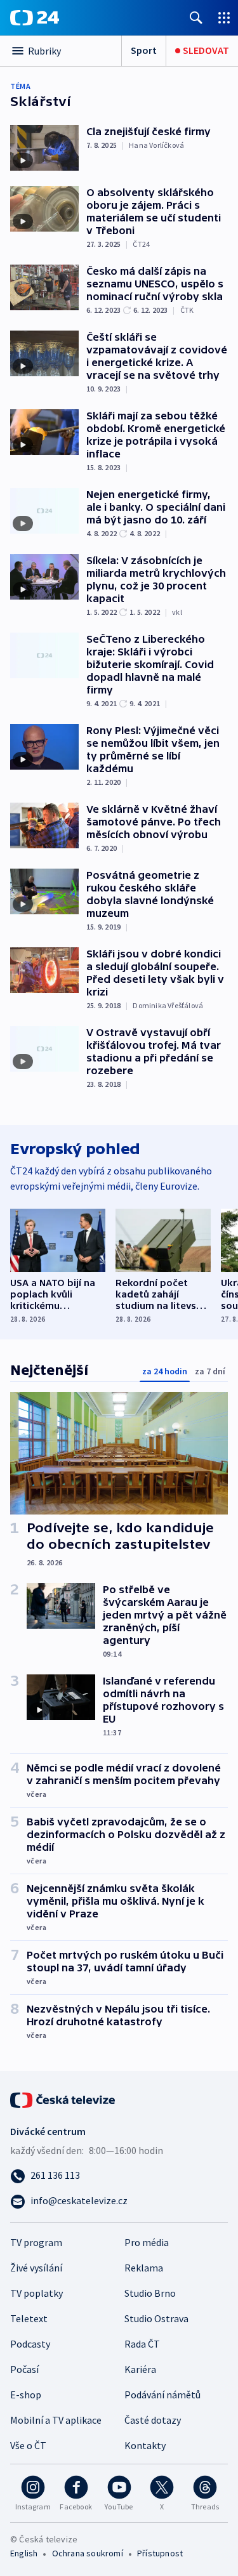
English (24, 2553)
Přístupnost (160, 2553)
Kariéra (140, 2369)
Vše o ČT (28, 2445)
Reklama (144, 2268)
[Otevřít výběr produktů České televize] (224, 17)
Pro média (147, 2242)
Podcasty (30, 2344)
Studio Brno (150, 2293)
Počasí (24, 2369)
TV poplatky (36, 2293)
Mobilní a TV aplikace (56, 2420)
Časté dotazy (153, 2420)
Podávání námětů (162, 2395)
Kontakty (145, 2445)
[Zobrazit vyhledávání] (196, 17)
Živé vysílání (36, 2268)
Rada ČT (142, 2344)
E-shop (26, 2395)
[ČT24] (35, 18)
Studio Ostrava (156, 2318)
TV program (36, 2242)
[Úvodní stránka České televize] (63, 2099)
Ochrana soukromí (88, 2553)
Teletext (29, 2318)
